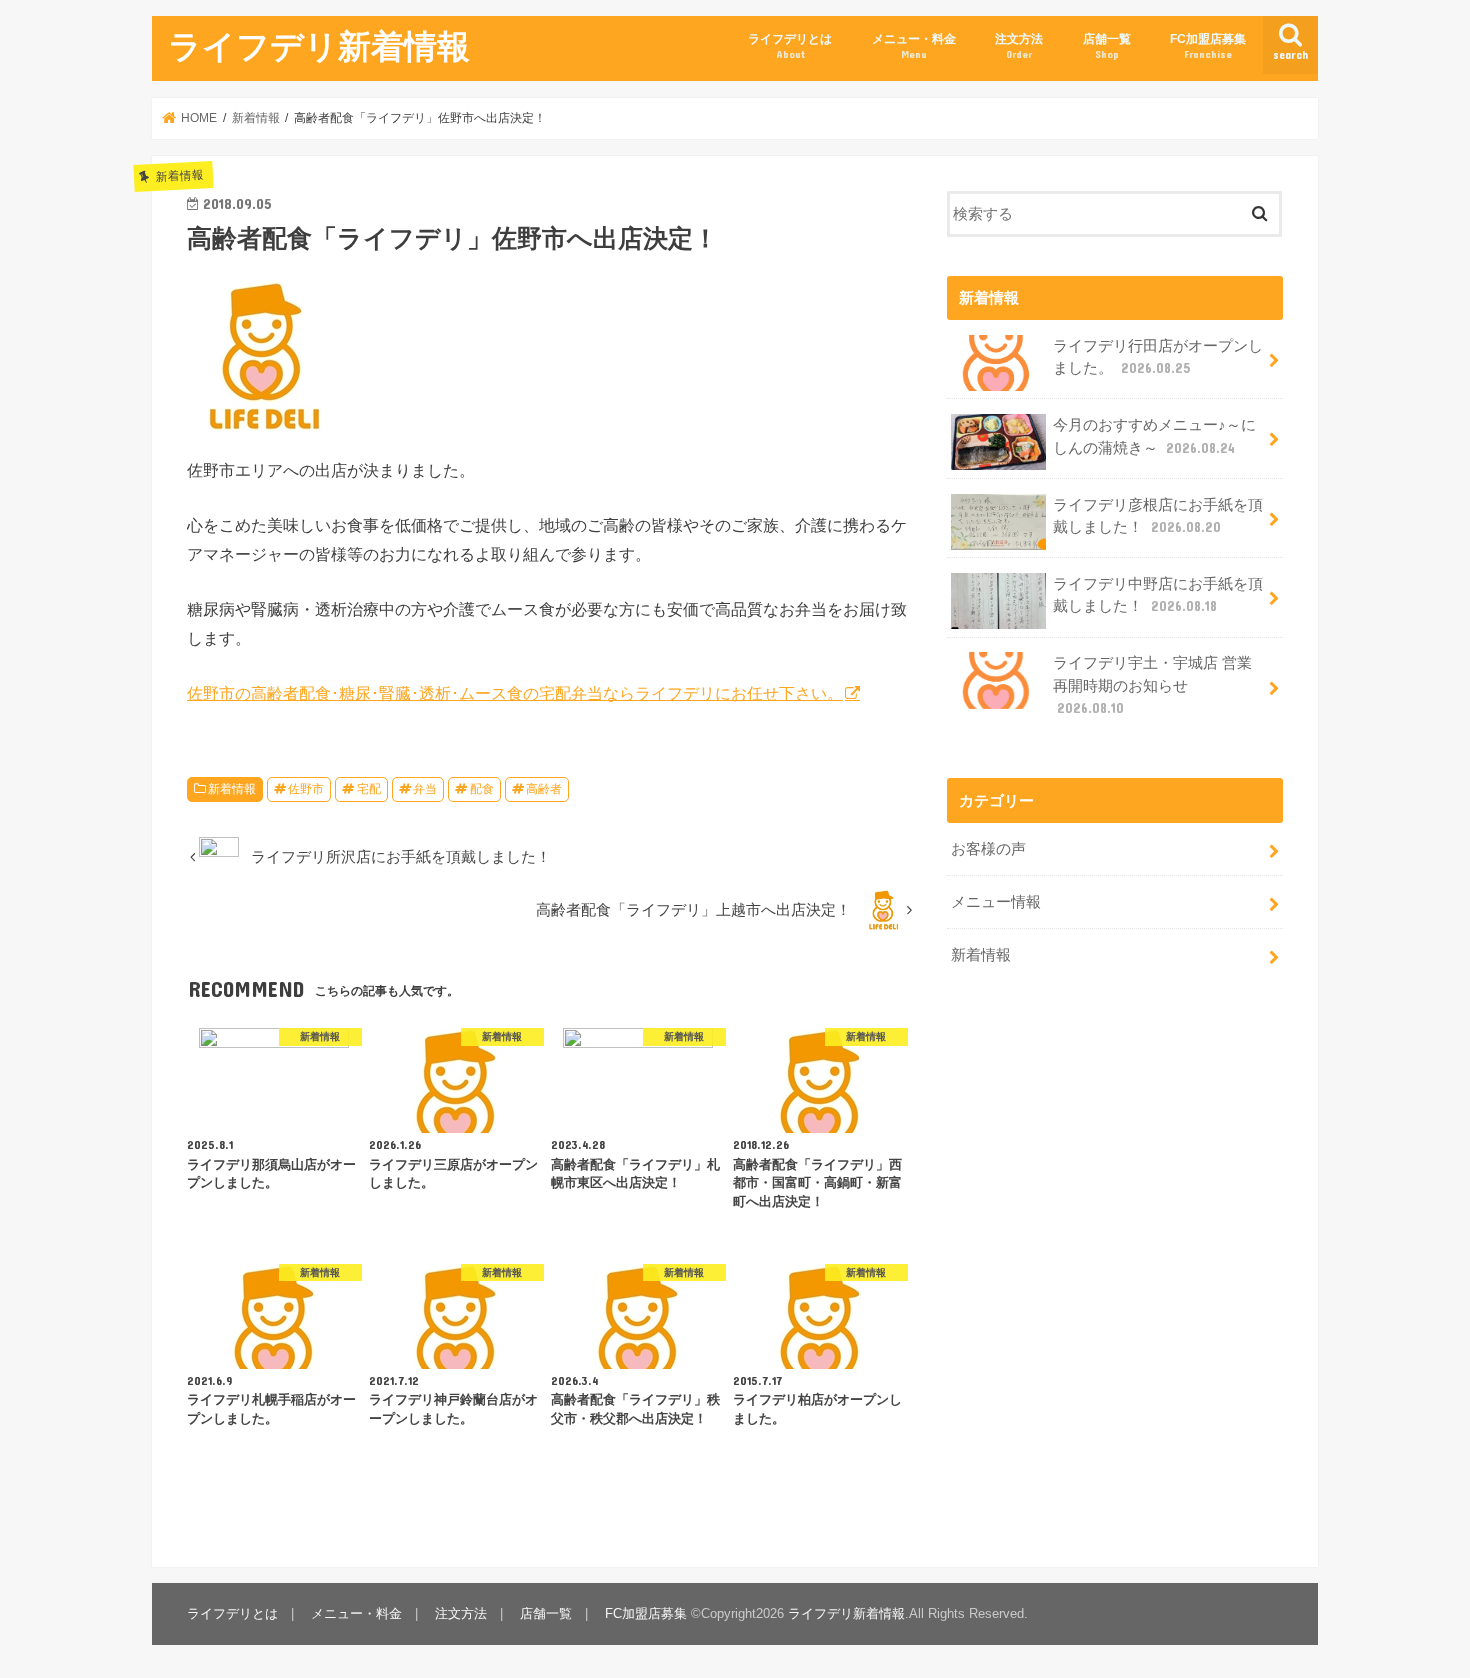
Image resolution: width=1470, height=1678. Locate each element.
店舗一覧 (1107, 45)
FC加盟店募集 (1208, 45)
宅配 (369, 789)
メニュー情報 (996, 902)
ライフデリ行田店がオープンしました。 (1158, 357)
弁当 (425, 789)
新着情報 (232, 789)
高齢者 (544, 789)
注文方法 (1019, 45)
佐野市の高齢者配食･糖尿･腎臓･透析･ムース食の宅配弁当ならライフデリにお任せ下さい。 (515, 693)
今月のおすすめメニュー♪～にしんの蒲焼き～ (1154, 436)
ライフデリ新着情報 (319, 45)
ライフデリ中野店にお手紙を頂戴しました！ (1158, 595)
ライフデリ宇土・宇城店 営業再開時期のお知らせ (1152, 685)
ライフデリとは (790, 45)
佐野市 (306, 789)
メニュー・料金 (914, 45)
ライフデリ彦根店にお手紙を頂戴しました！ (1158, 516)
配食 (482, 789)
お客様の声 (988, 849)
